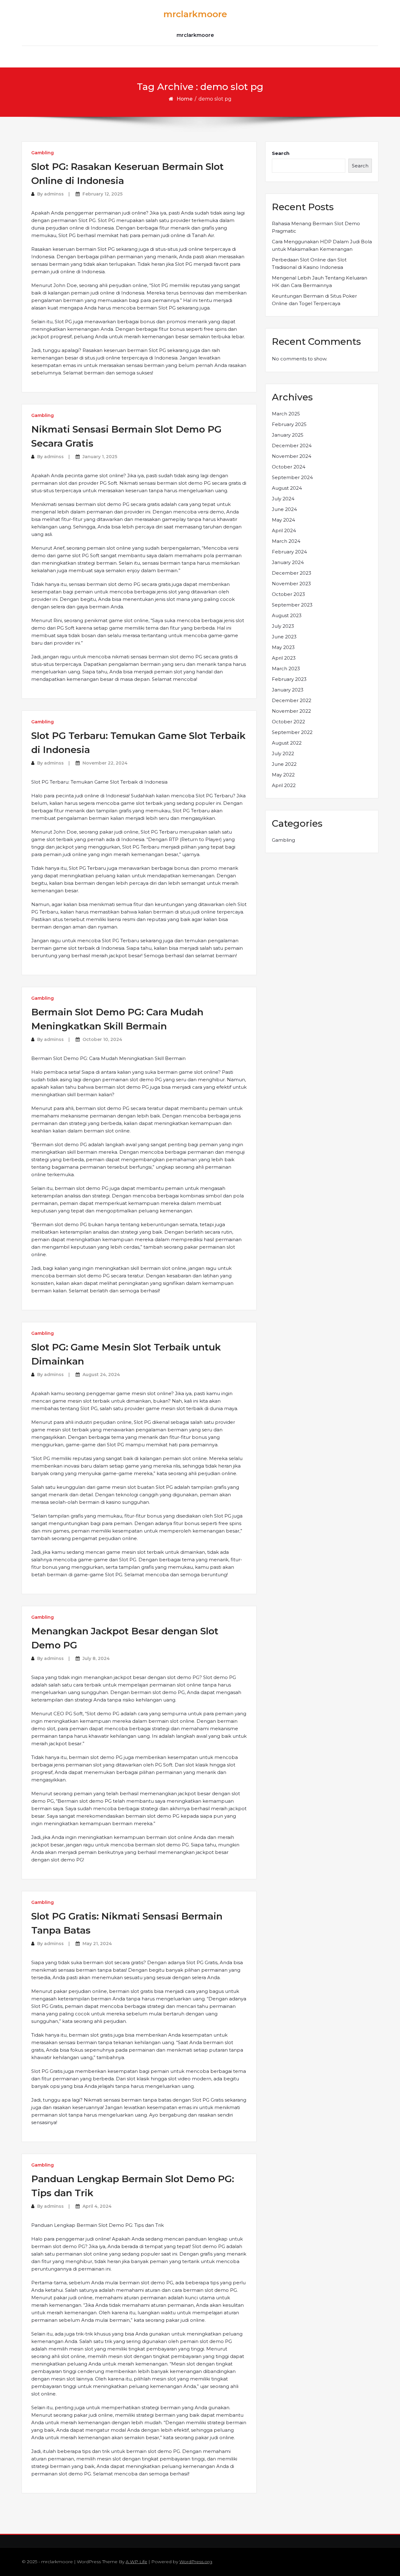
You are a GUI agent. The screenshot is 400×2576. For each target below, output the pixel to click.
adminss (54, 194)
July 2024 (283, 499)
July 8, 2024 (96, 1658)
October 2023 (288, 594)
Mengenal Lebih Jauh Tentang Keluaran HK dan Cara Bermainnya (320, 282)
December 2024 (292, 446)
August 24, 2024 (101, 1375)
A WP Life (136, 2562)
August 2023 (287, 615)
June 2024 (284, 509)
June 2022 (284, 764)
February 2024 (289, 552)
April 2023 (284, 658)
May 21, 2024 (97, 1944)
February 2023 (289, 679)
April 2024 (284, 530)
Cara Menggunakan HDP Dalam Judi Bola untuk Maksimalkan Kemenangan (322, 245)
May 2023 (283, 647)
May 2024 (283, 520)
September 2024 (292, 477)
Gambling (42, 153)
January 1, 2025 (100, 457)
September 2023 (292, 605)
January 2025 (288, 435)
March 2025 (286, 414)
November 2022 (291, 711)
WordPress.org (196, 2562)
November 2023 (291, 584)
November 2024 (292, 456)
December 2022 (292, 700)
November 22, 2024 (105, 763)
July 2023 (283, 626)
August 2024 (287, 488)
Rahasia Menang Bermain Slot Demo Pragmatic (316, 227)
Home (185, 99)
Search (281, 153)
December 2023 (292, 573)
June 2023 (284, 637)
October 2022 (288, 722)
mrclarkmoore (195, 14)
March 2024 (286, 541)
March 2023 (286, 669)
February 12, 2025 (102, 194)
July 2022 (283, 753)
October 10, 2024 (102, 1039)
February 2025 (289, 424)
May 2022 (283, 775)
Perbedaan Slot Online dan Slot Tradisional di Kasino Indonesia (309, 263)
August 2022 (287, 743)
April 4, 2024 (97, 2206)
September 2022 (292, 732)
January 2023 (288, 690)
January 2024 (288, 562)
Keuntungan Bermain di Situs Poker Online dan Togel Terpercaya (314, 300)
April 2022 (284, 785)
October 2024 (289, 467)
